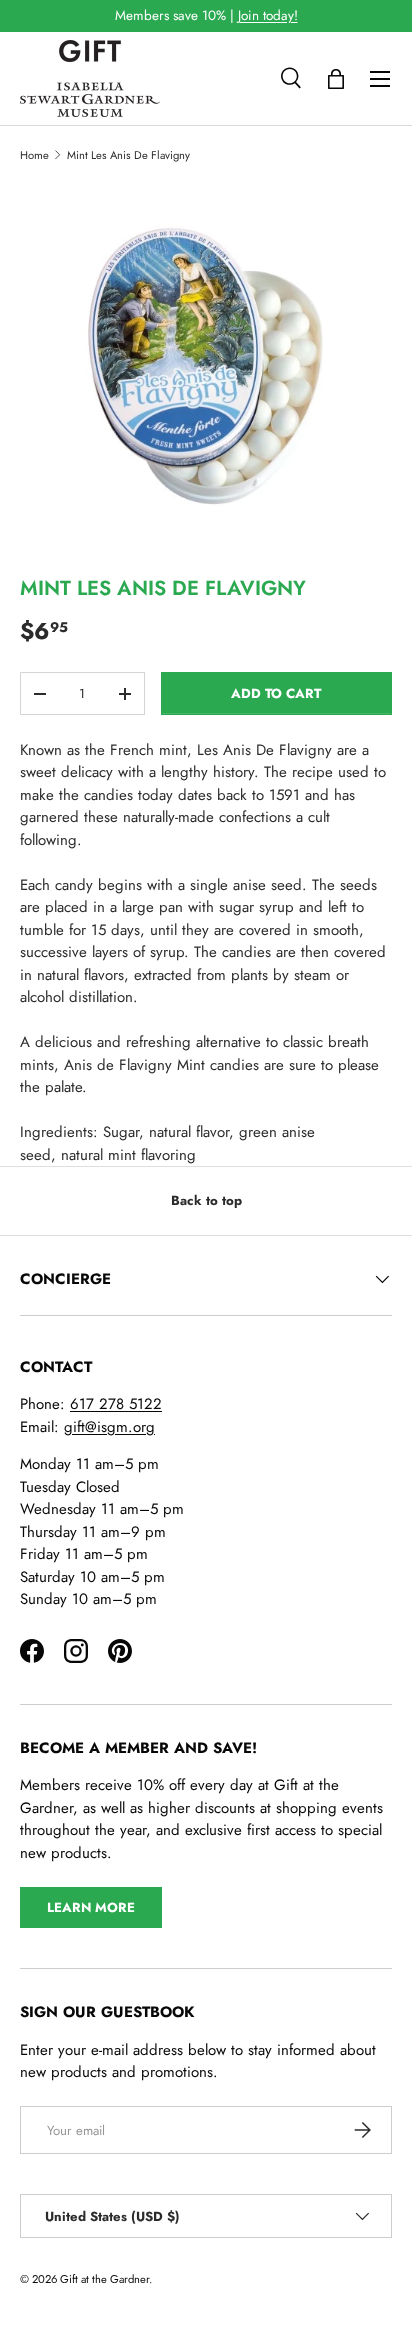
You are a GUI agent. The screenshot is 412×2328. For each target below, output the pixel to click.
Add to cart (276, 693)
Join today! (268, 15)
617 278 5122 (116, 1404)
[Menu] (380, 79)
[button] (336, 79)
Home (34, 155)
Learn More (91, 1907)
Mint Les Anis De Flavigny (128, 155)
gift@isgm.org (109, 1427)
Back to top (206, 1200)
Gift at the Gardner (104, 2279)
